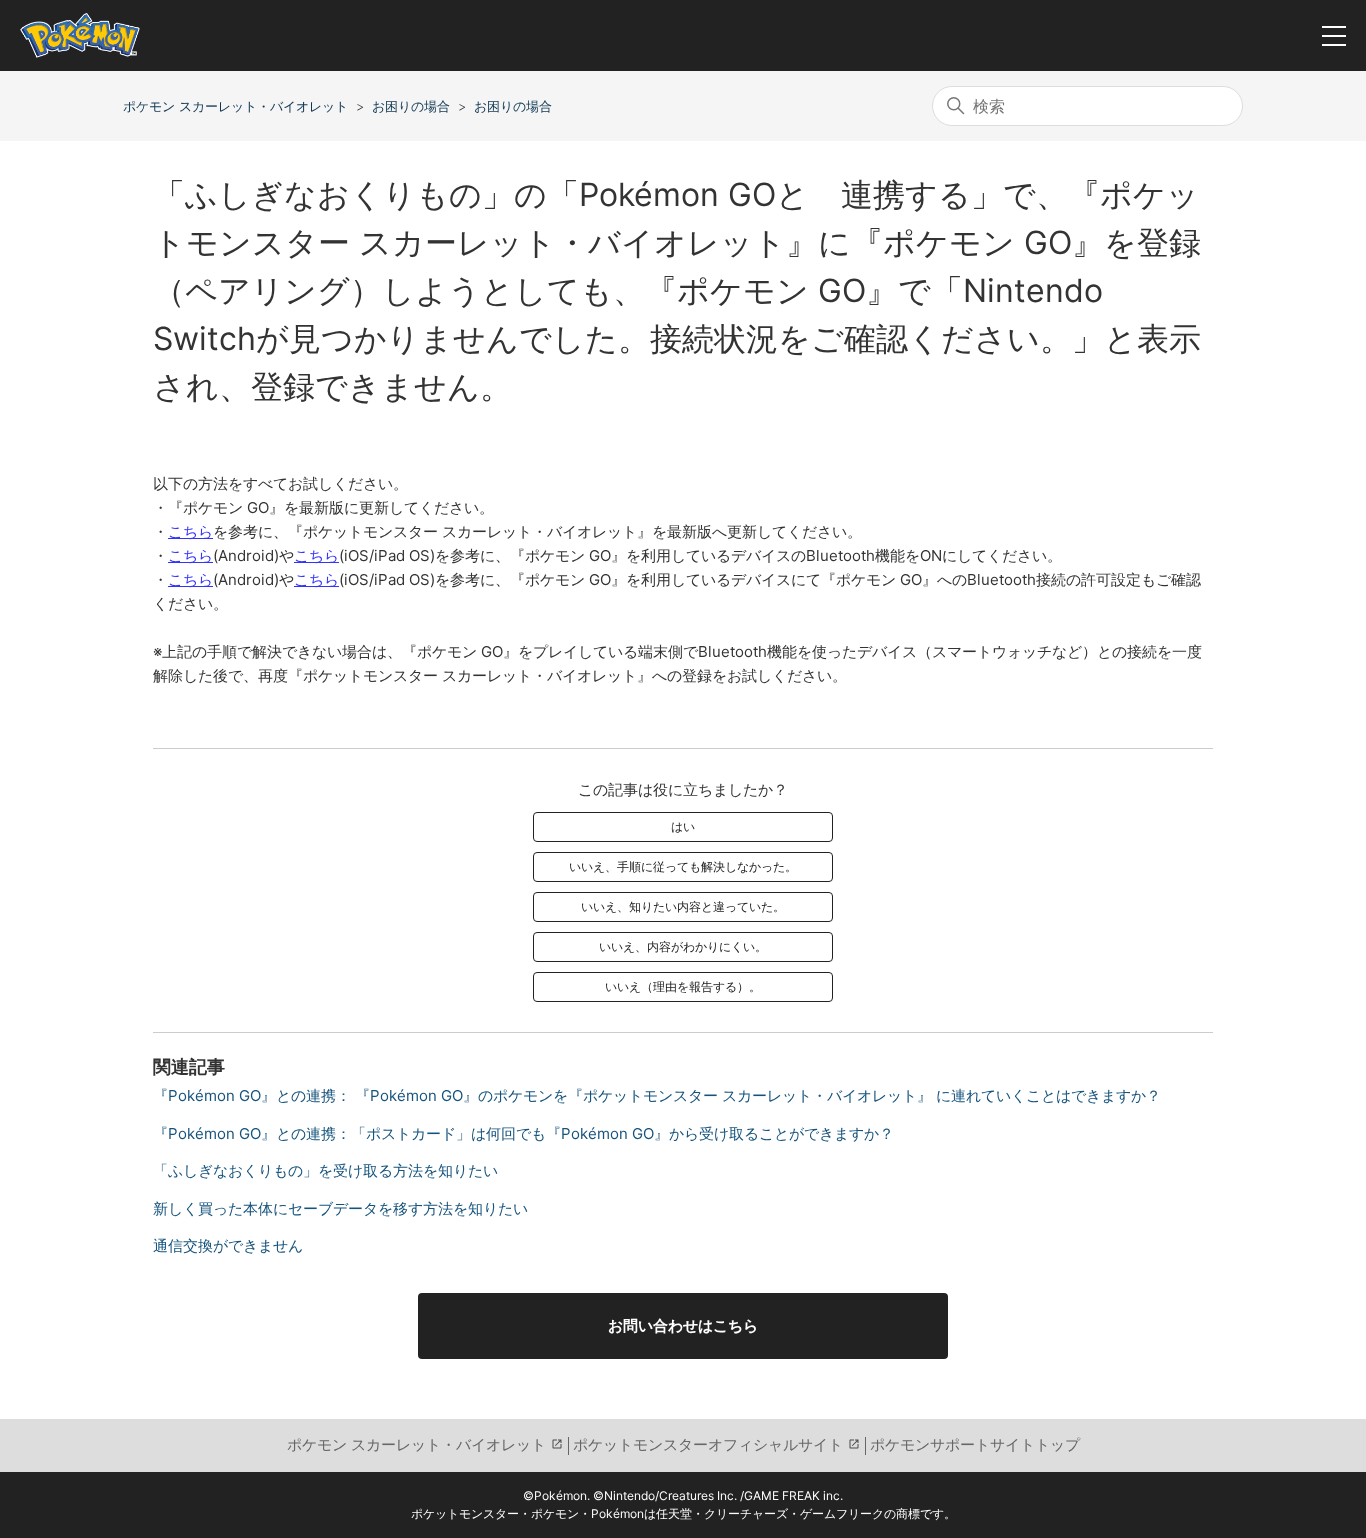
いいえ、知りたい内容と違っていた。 (683, 906)
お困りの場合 (411, 106)
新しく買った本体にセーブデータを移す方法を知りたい (340, 1208)
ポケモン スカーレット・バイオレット (235, 106)
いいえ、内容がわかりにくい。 (683, 946)
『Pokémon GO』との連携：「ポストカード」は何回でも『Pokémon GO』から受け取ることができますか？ (523, 1133)
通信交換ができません (228, 1245)
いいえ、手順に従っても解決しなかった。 (683, 866)
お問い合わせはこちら (683, 1325)
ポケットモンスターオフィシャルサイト (708, 1444)
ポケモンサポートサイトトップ (975, 1444)
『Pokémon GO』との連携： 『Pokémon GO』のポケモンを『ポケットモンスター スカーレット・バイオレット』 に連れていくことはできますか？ (657, 1095)
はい (683, 826)
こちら (190, 531)
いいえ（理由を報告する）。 (683, 986)
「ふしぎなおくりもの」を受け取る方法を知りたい (325, 1170)
